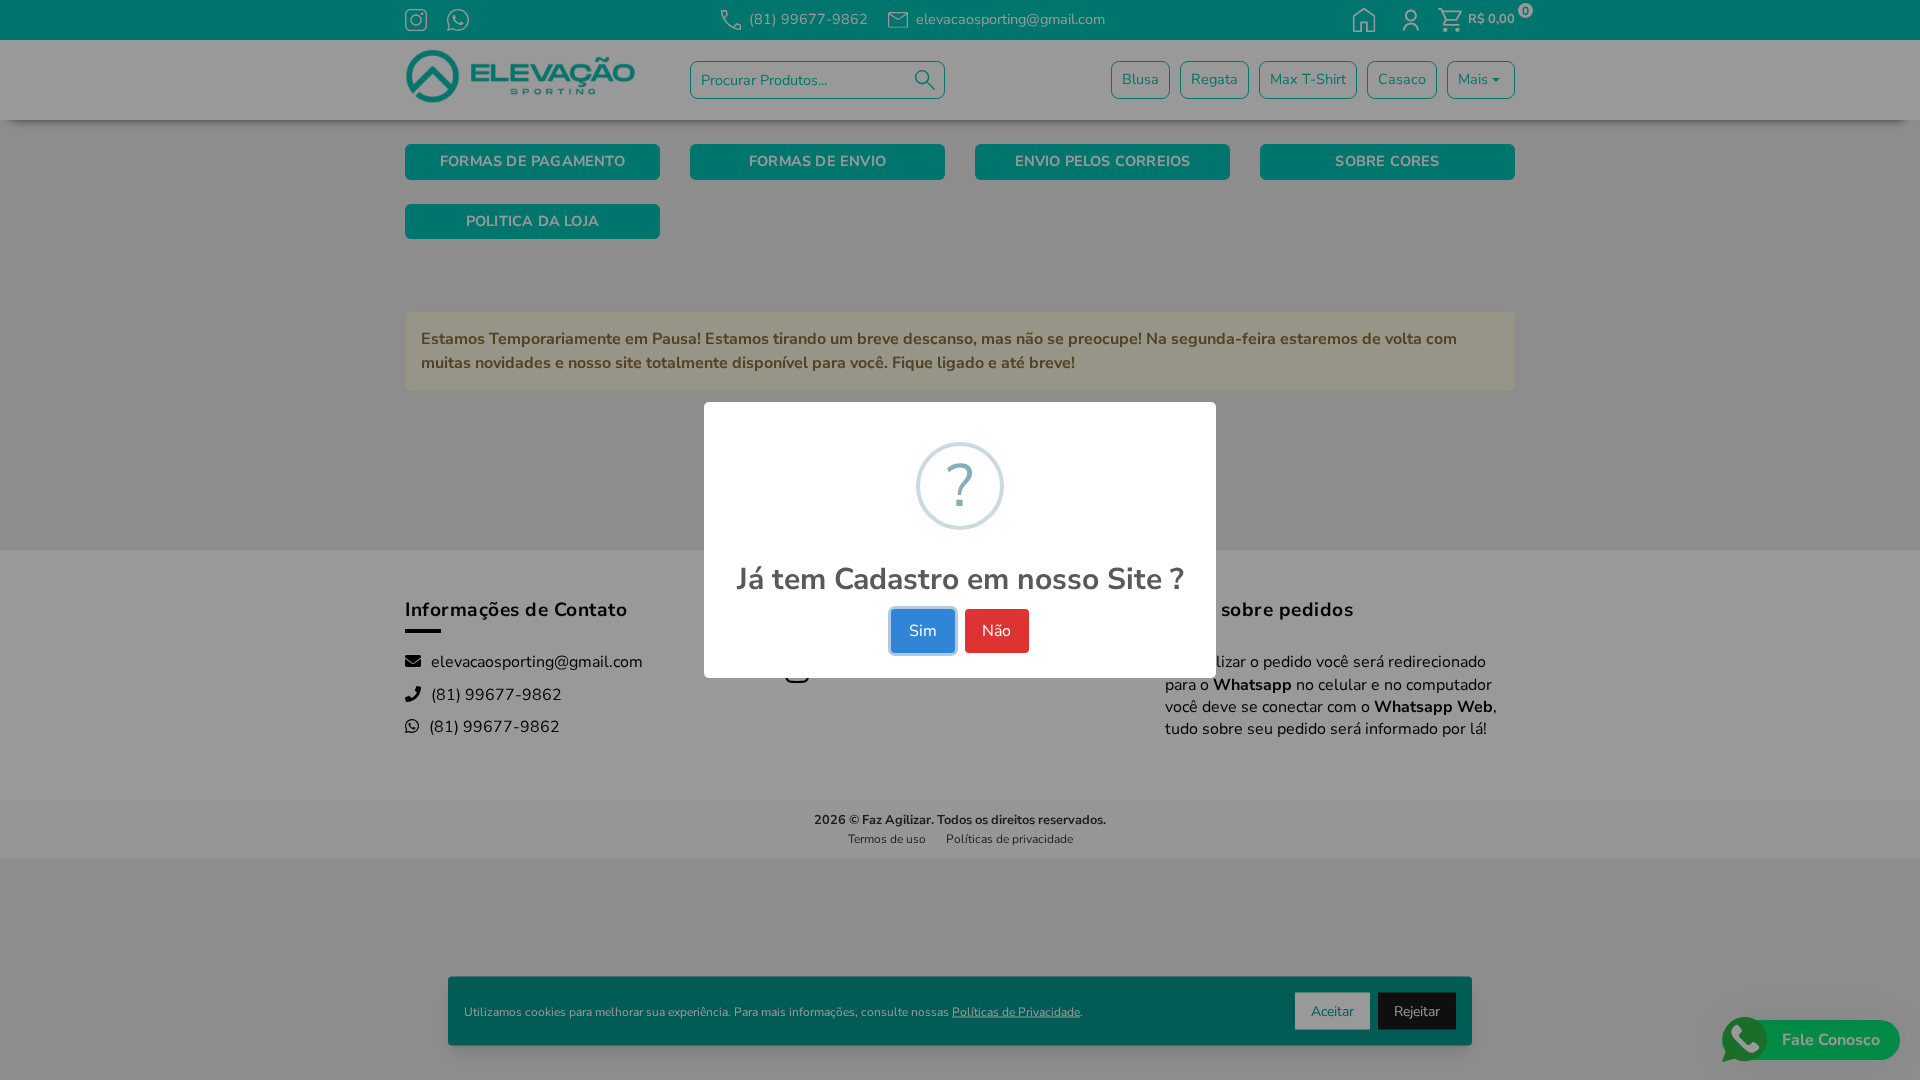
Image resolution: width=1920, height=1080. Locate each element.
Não (996, 631)
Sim (923, 631)
